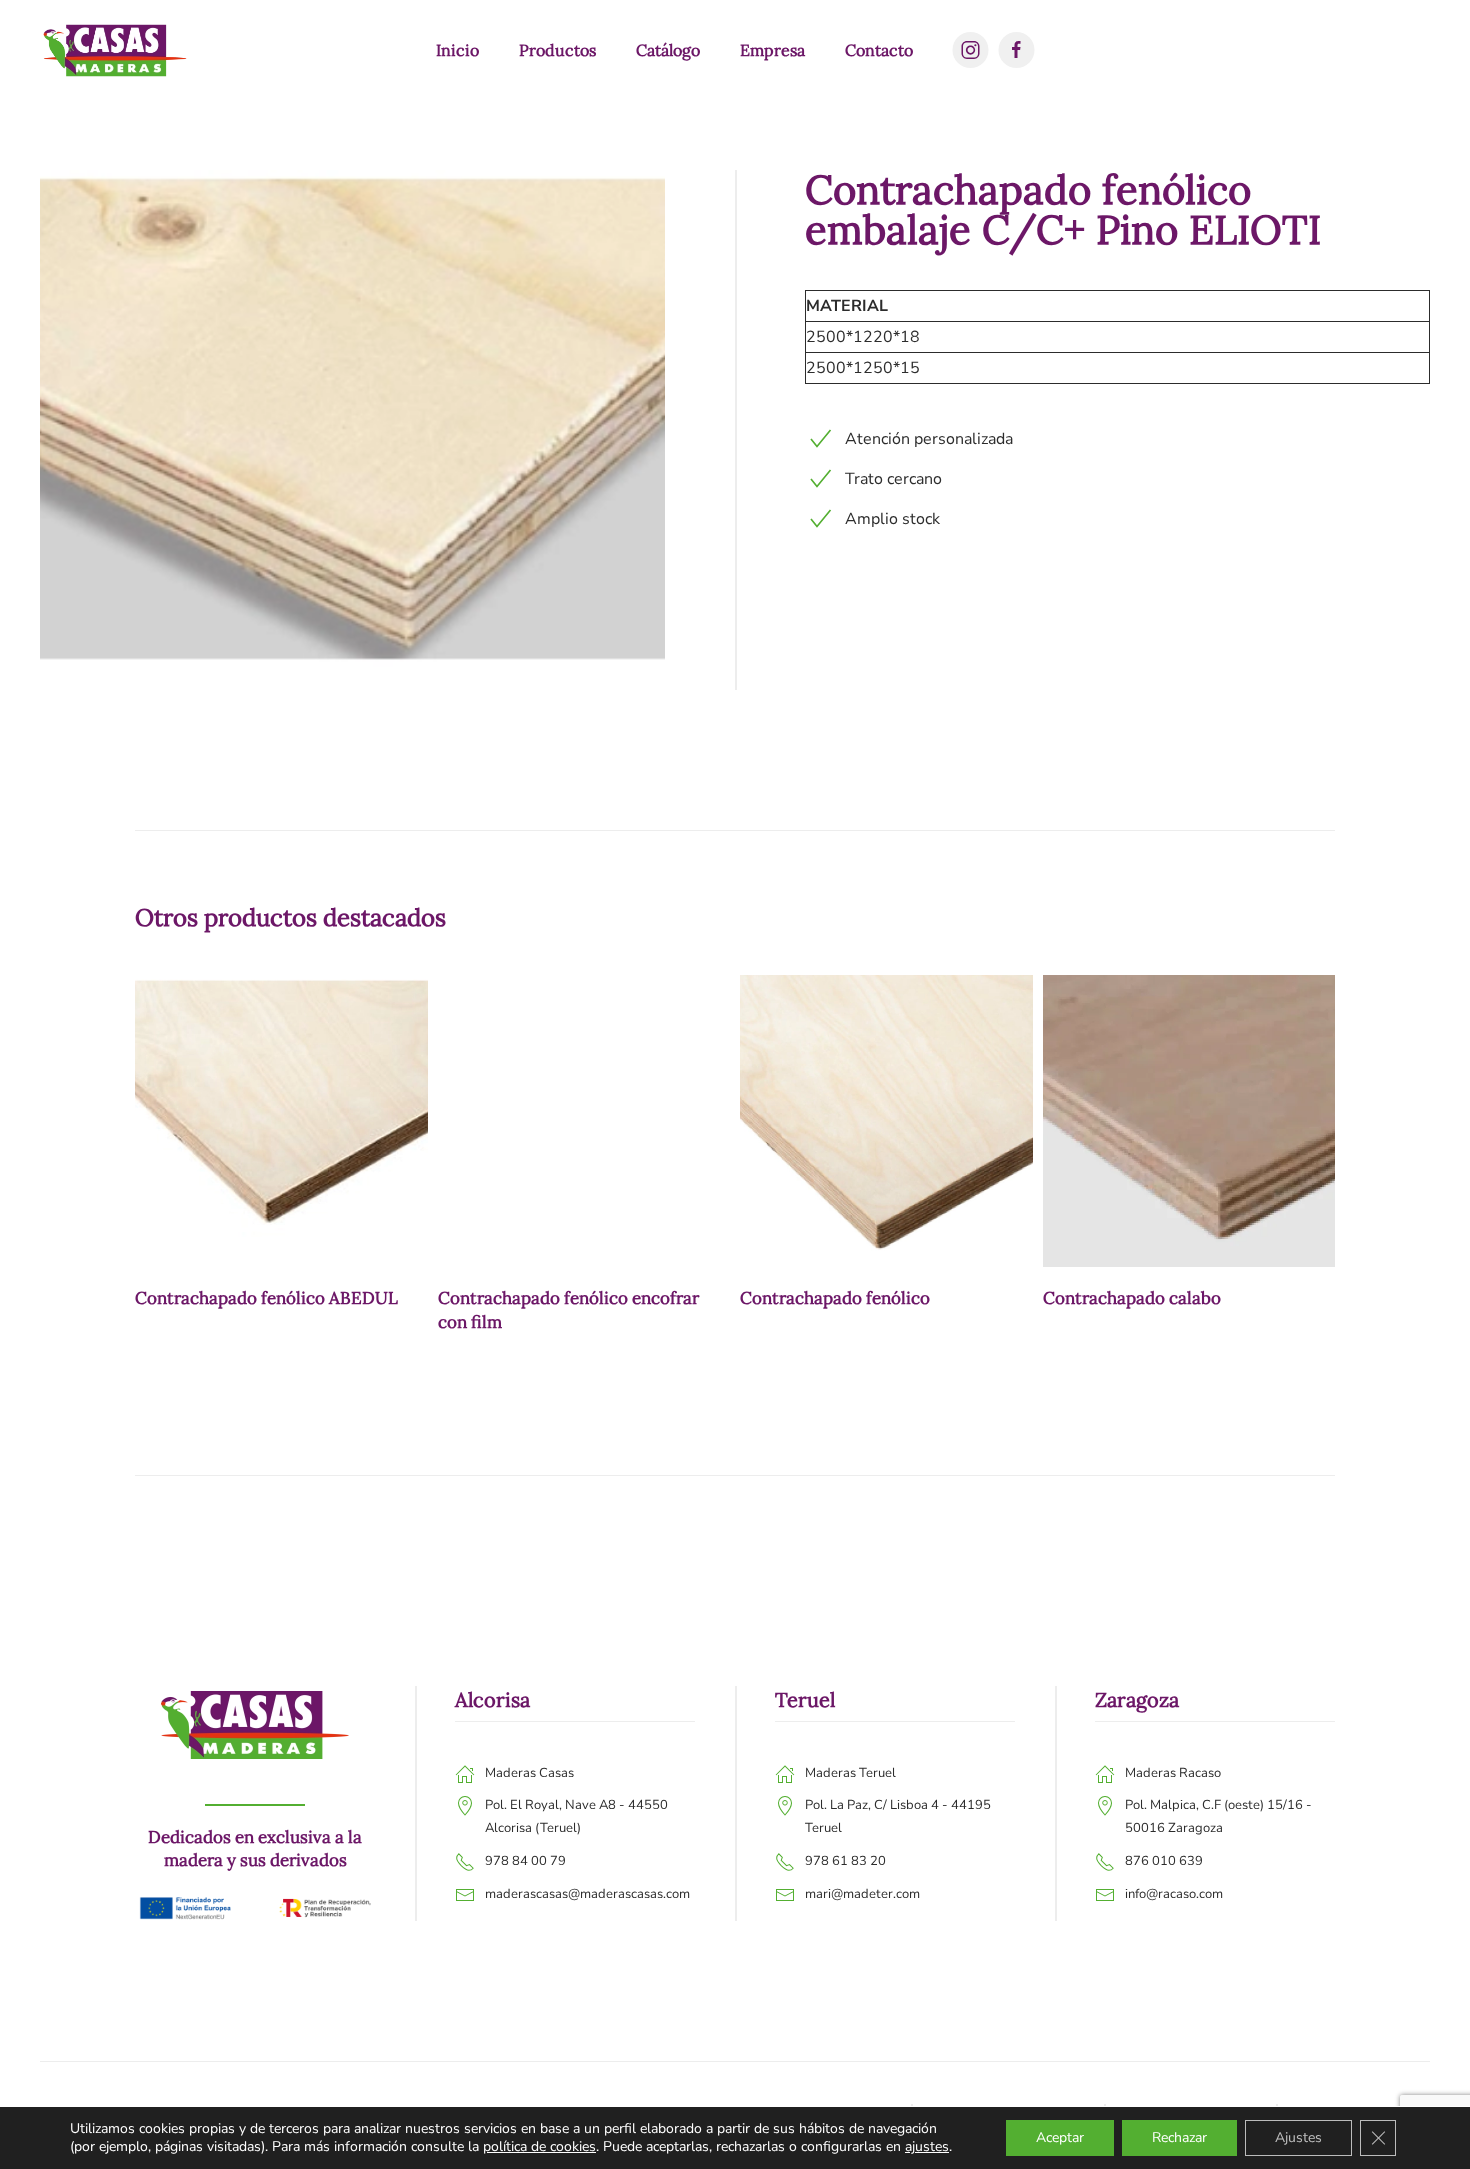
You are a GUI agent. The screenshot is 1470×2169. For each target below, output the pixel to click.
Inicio (457, 50)
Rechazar (1179, 2137)
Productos (557, 50)
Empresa (772, 50)
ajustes (927, 2147)
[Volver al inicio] (115, 50)
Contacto (879, 50)
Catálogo (668, 50)
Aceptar (1060, 2137)
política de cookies (539, 2146)
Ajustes (1298, 2137)
